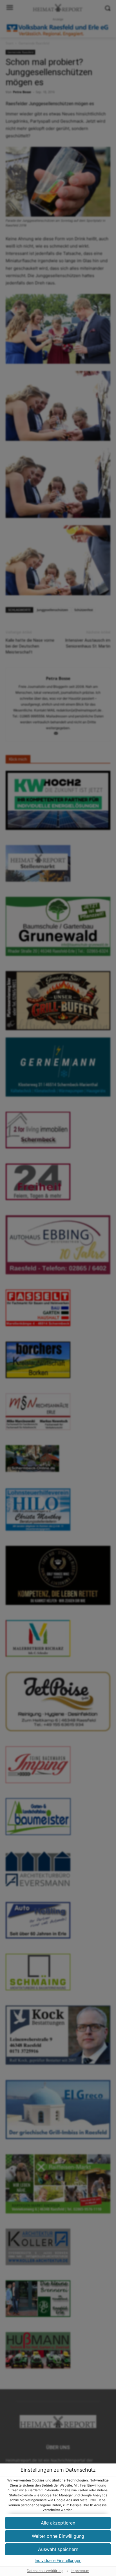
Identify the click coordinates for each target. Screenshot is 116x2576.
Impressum (80, 2571)
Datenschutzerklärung (45, 2571)
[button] (58, 2523)
